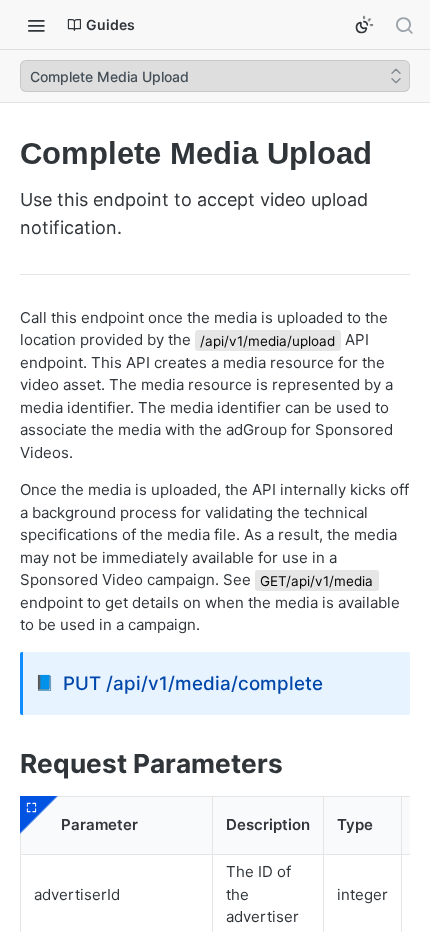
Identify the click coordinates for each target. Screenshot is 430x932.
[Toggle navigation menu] (36, 25)
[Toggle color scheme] (364, 25)
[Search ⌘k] (404, 25)
